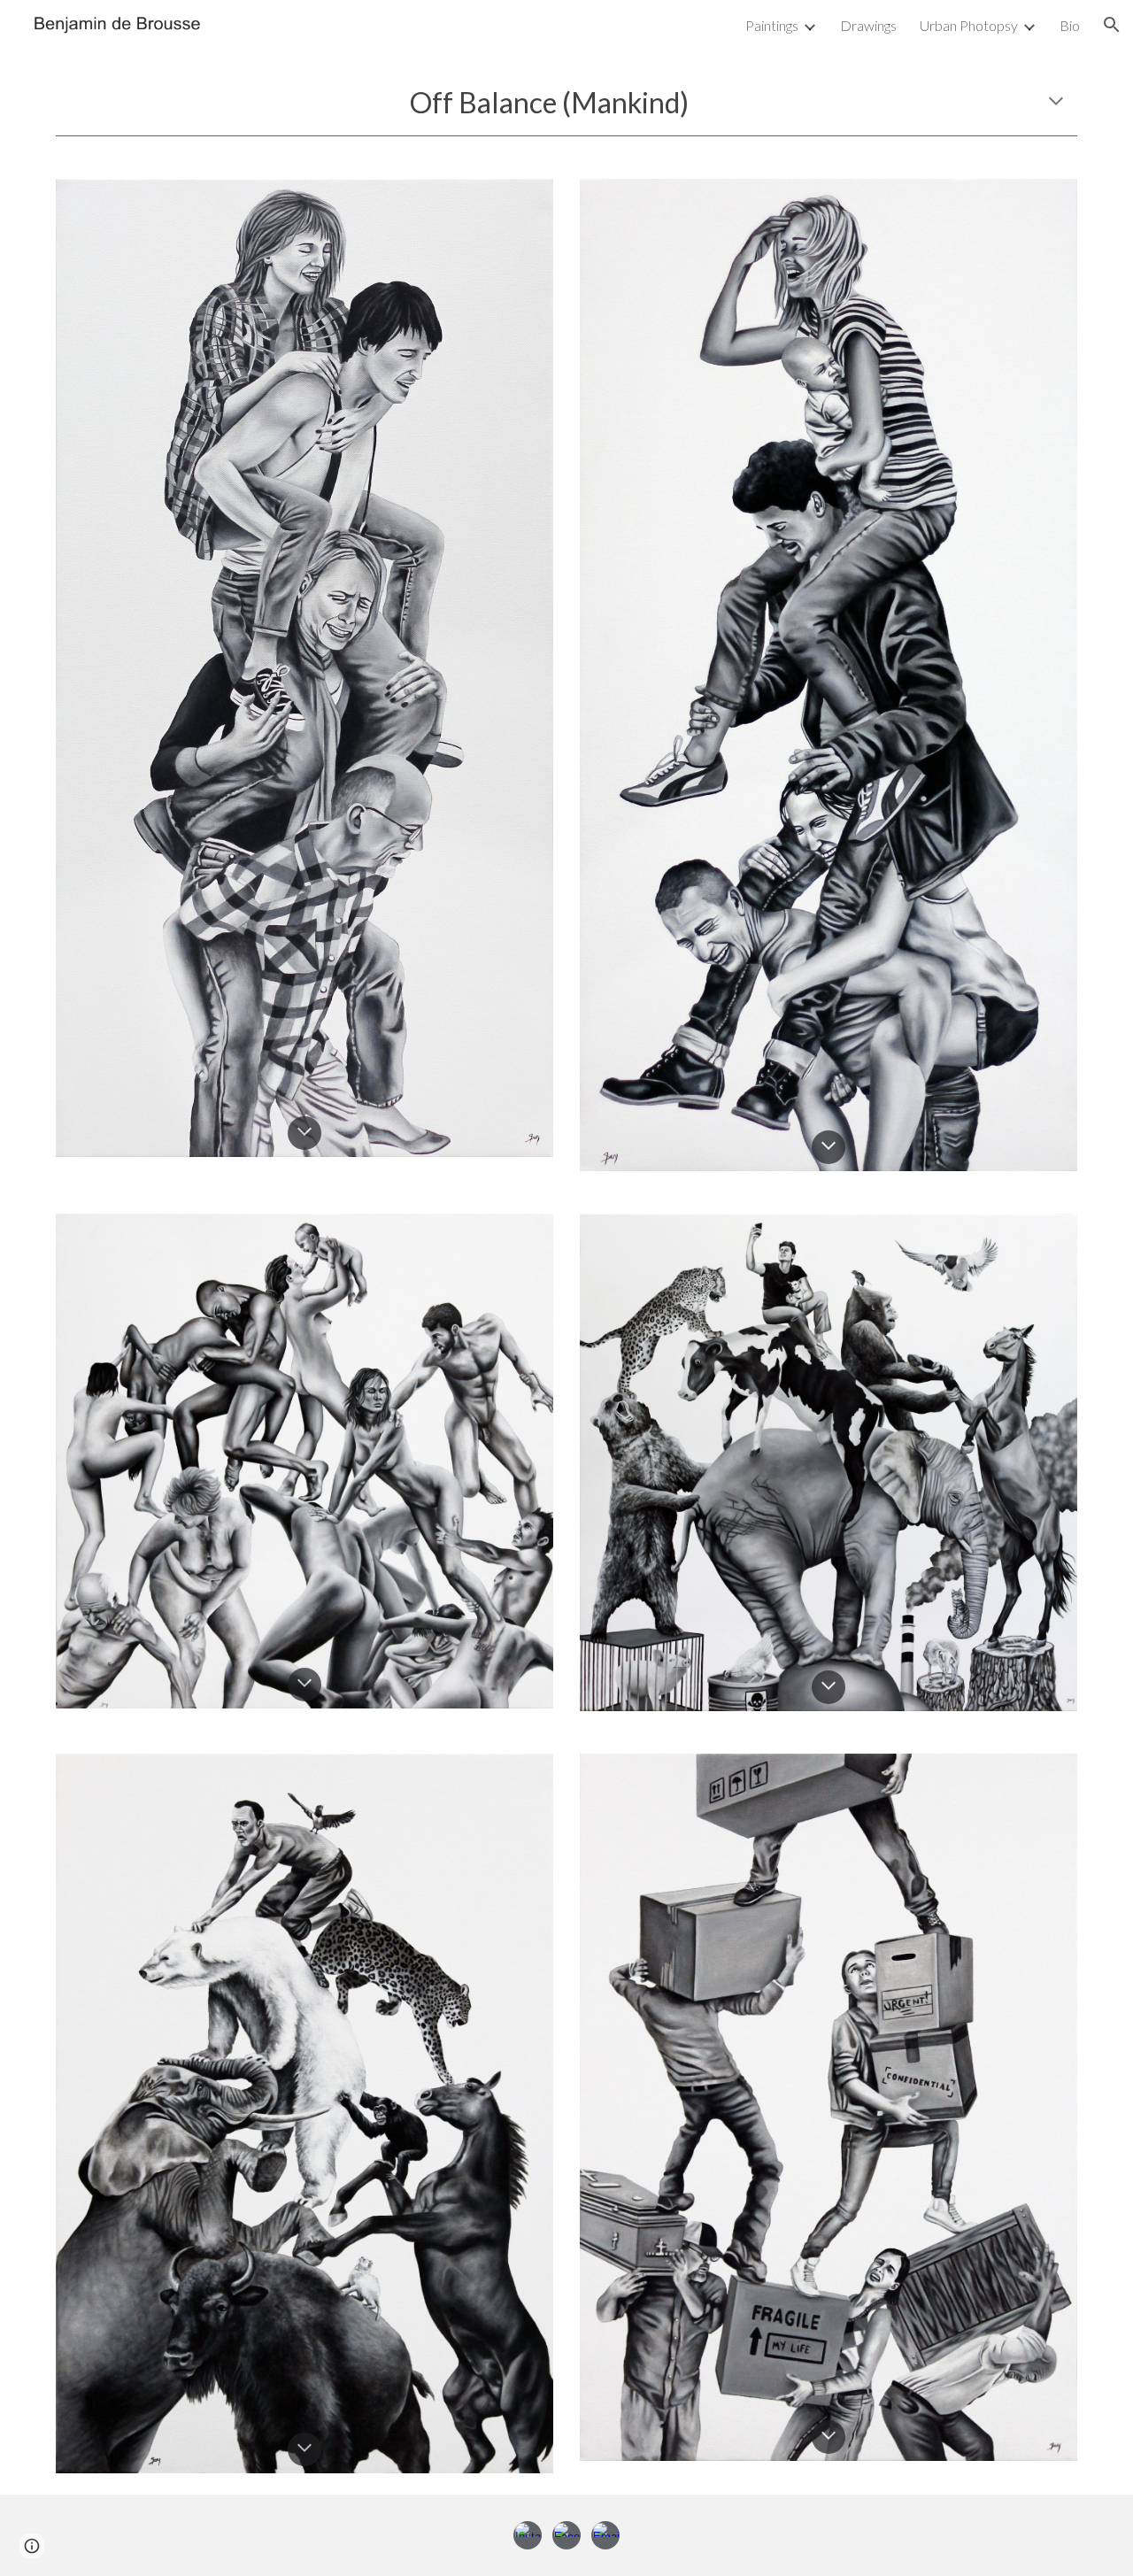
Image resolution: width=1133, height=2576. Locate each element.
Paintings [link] (772, 25)
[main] (566, 103)
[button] (1112, 25)
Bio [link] (1070, 25)
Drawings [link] (868, 25)
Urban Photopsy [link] (969, 25)
